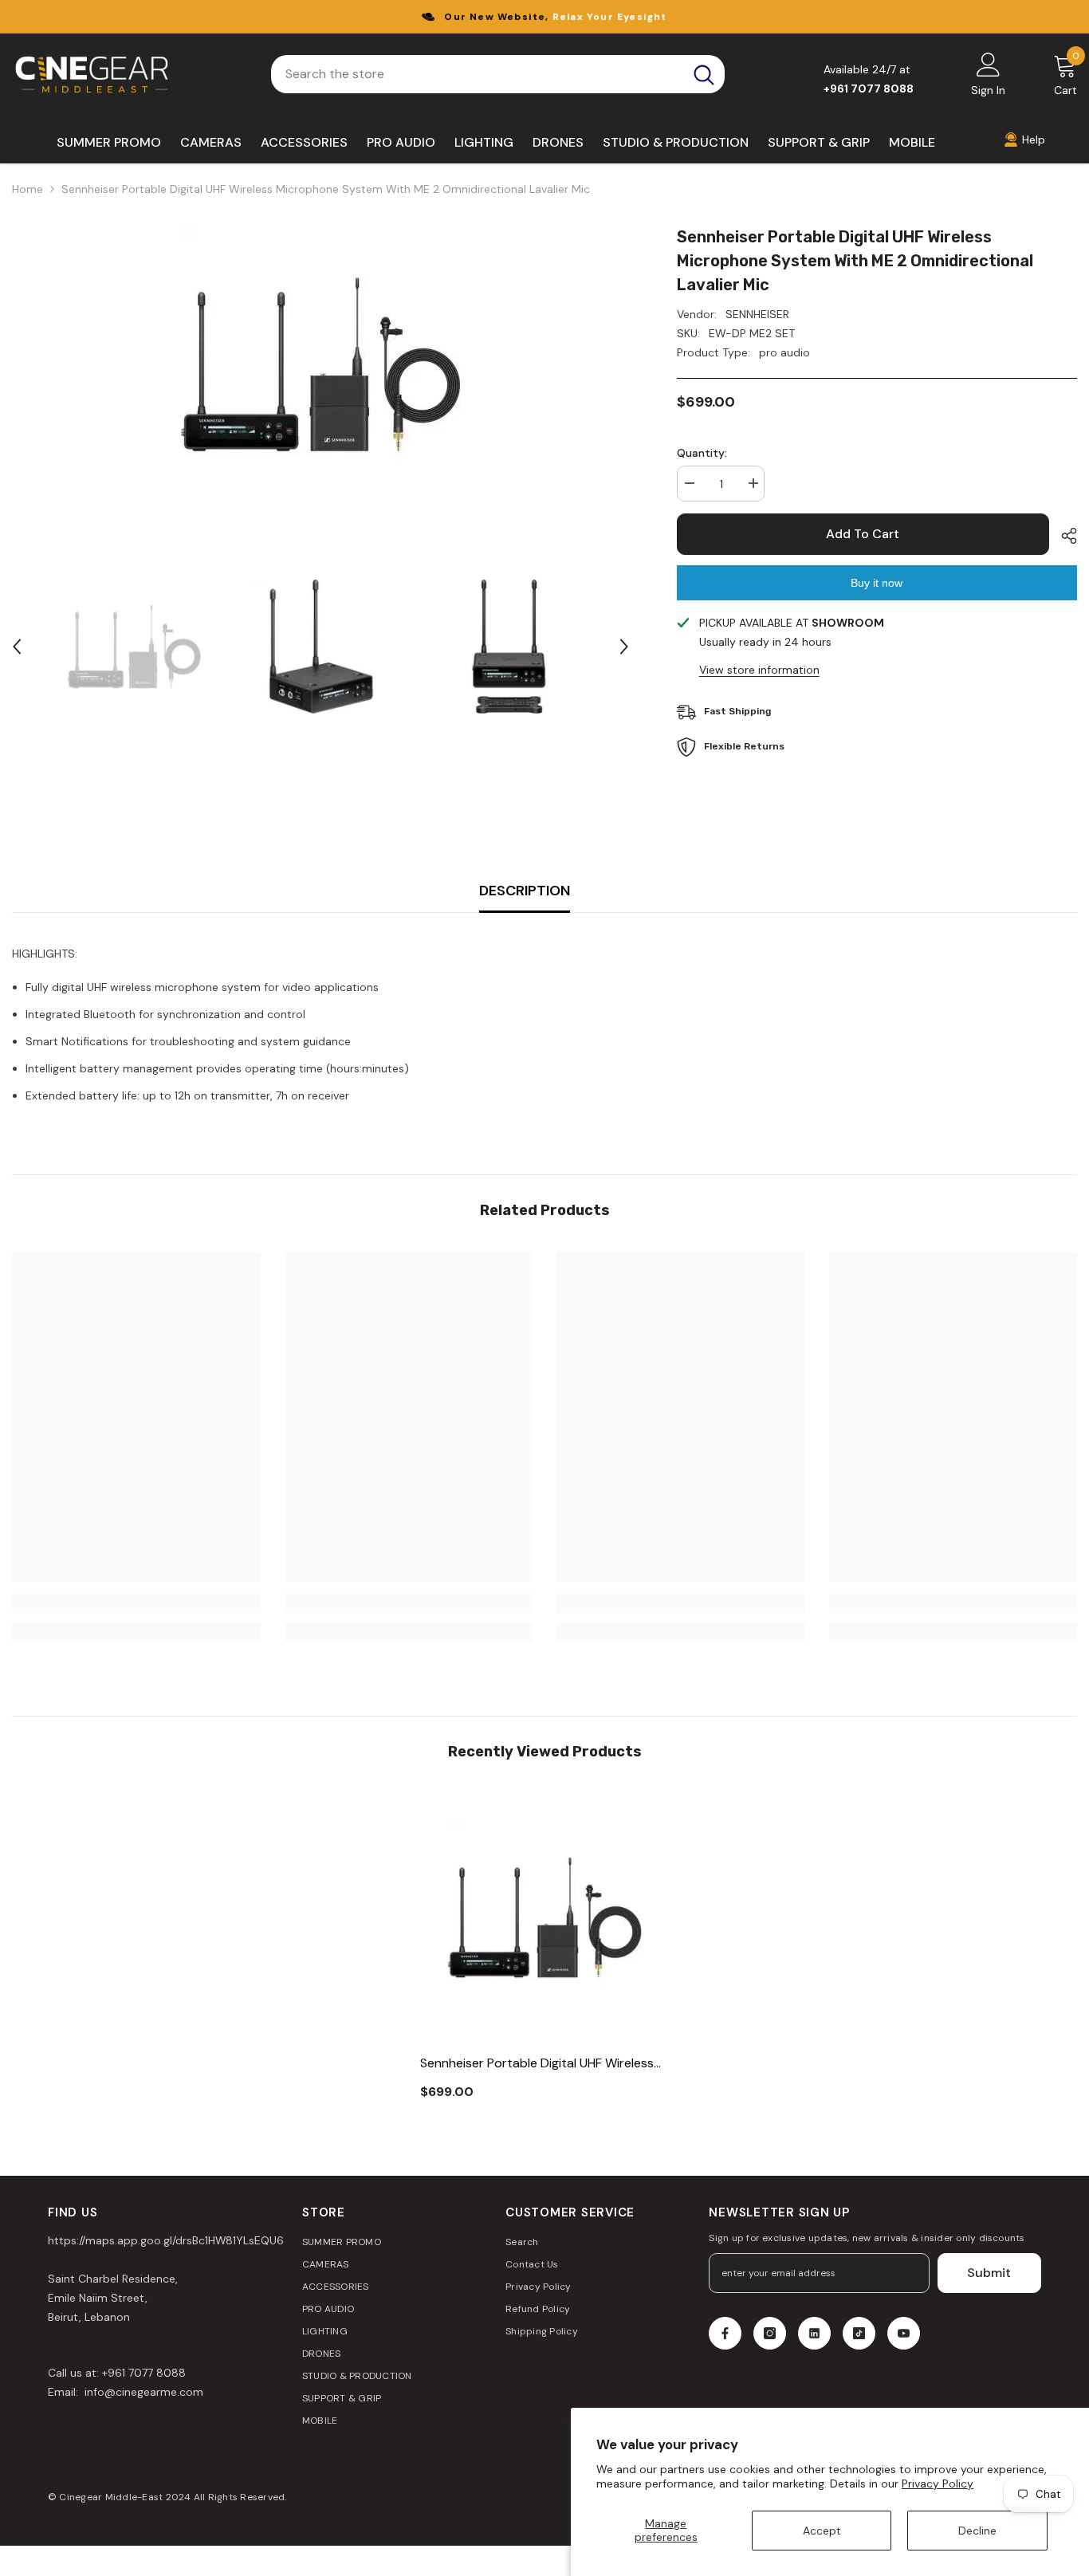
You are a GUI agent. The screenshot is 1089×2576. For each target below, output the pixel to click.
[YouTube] (904, 2333)
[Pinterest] (814, 2333)
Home (28, 189)
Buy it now (877, 583)
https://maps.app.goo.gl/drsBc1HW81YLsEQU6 (166, 2240)
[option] (320, 364)
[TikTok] (859, 2333)
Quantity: (702, 453)
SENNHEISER (757, 314)
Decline (977, 2531)
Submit (989, 2273)
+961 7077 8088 (144, 2373)
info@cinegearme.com (142, 2392)
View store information (759, 670)
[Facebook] (725, 2333)
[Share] (1063, 536)
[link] (136, 1603)
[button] (17, 647)
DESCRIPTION (525, 891)
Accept (822, 2531)
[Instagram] (770, 2333)
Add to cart (863, 534)
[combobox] (477, 74)
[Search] (498, 74)
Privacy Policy (938, 2484)
